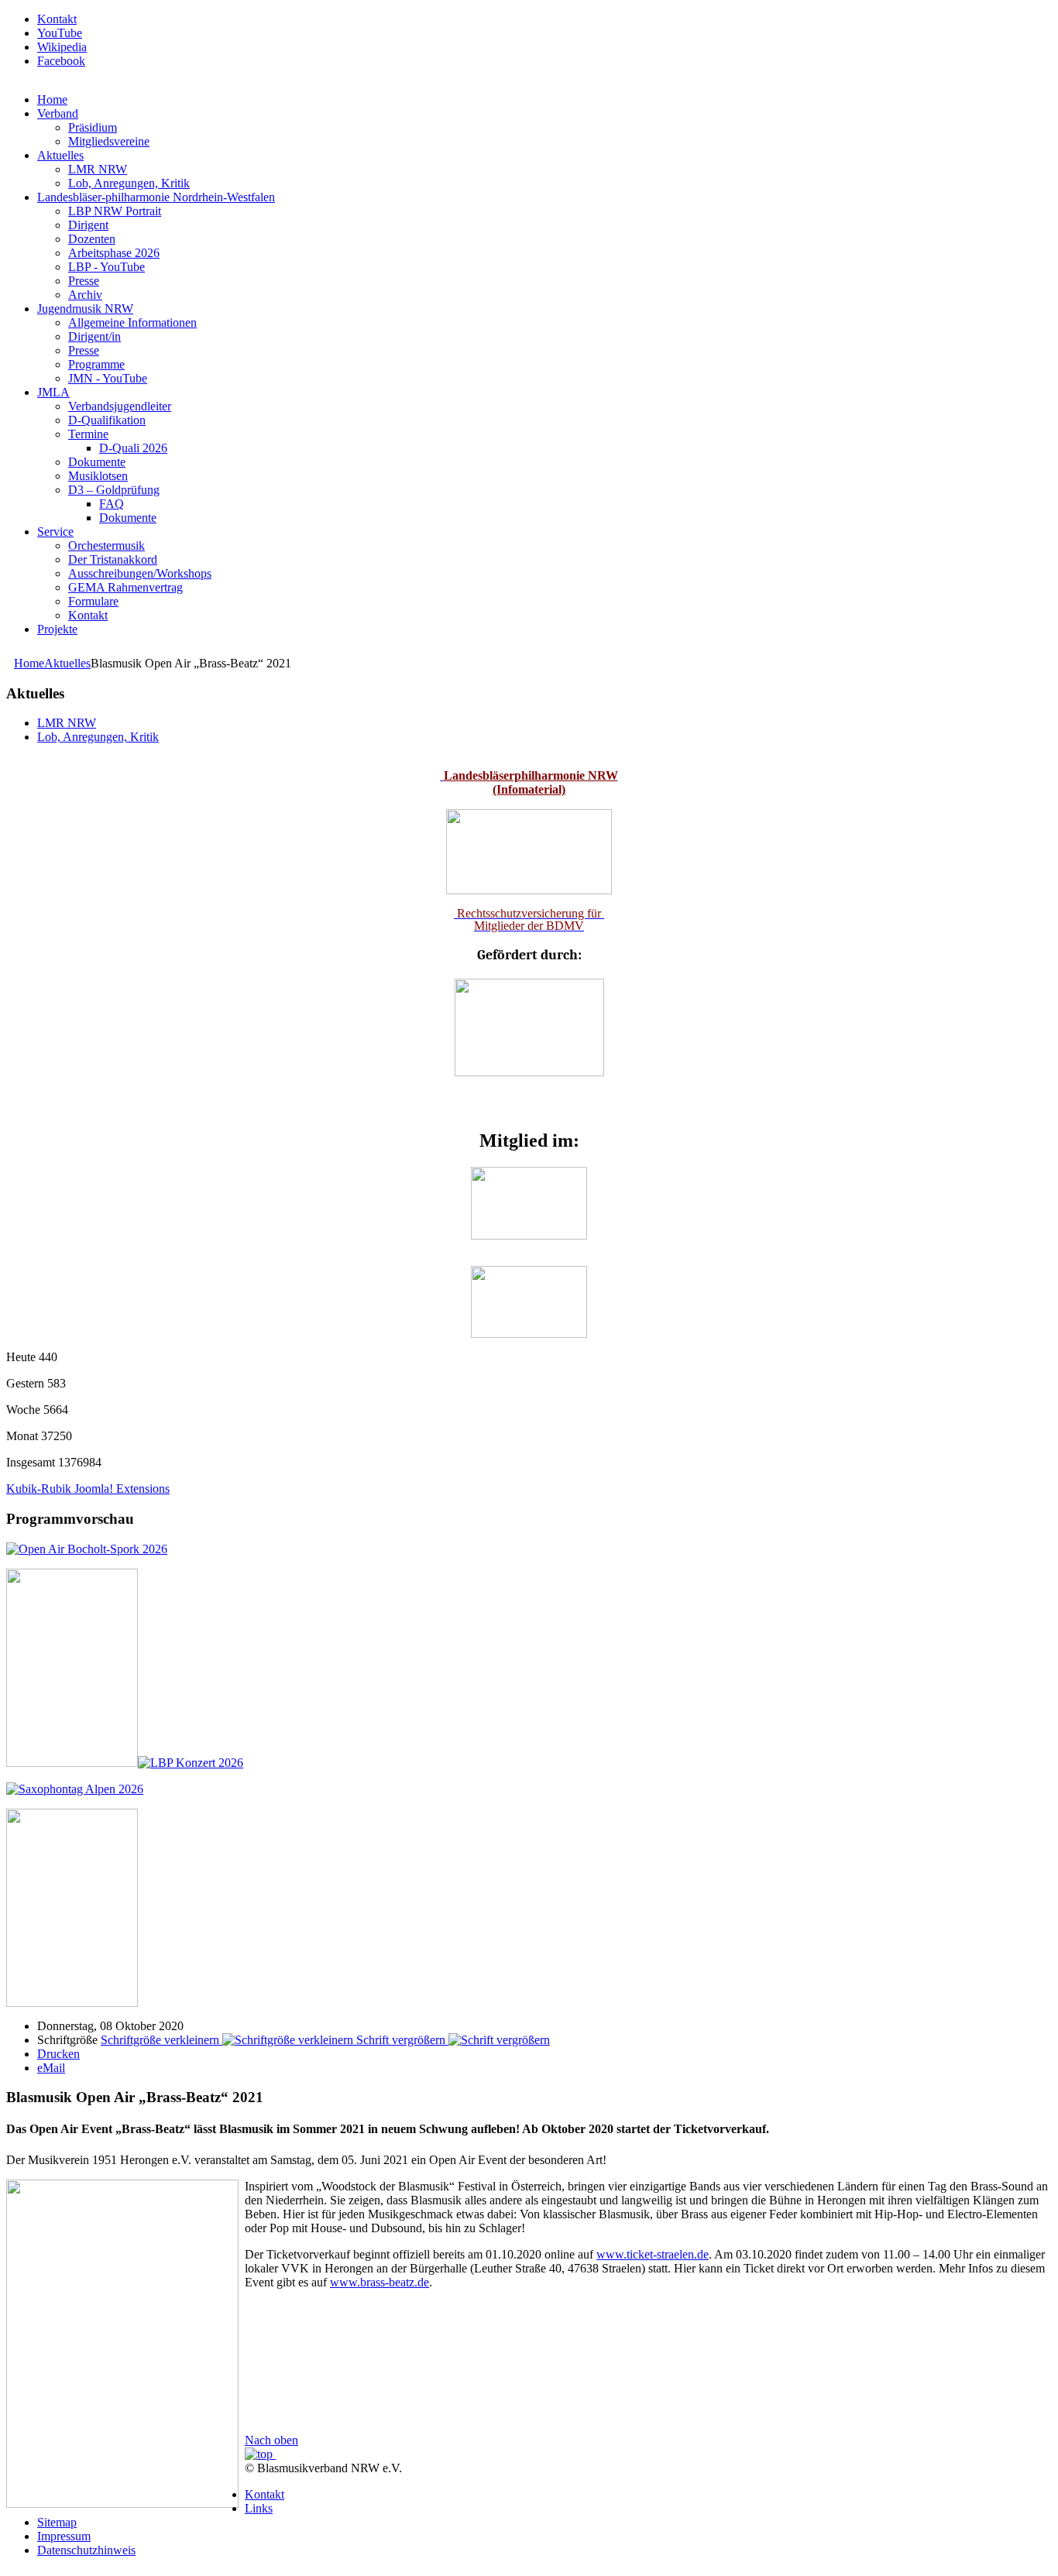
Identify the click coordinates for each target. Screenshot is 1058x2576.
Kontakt (57, 19)
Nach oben (271, 2440)
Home (29, 663)
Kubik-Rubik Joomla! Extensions (88, 1489)
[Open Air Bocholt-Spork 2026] (87, 1549)
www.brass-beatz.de (380, 2282)
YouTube (60, 33)
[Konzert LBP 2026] (125, 1763)
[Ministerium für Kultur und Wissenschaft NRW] (529, 1072)
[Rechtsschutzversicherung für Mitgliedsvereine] (442, 775)
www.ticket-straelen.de (653, 2254)
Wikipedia (62, 47)
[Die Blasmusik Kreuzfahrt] (72, 2003)
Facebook (61, 61)
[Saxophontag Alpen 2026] (75, 1789)
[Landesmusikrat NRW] (529, 1235)
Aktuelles (67, 663)
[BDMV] (529, 1334)
